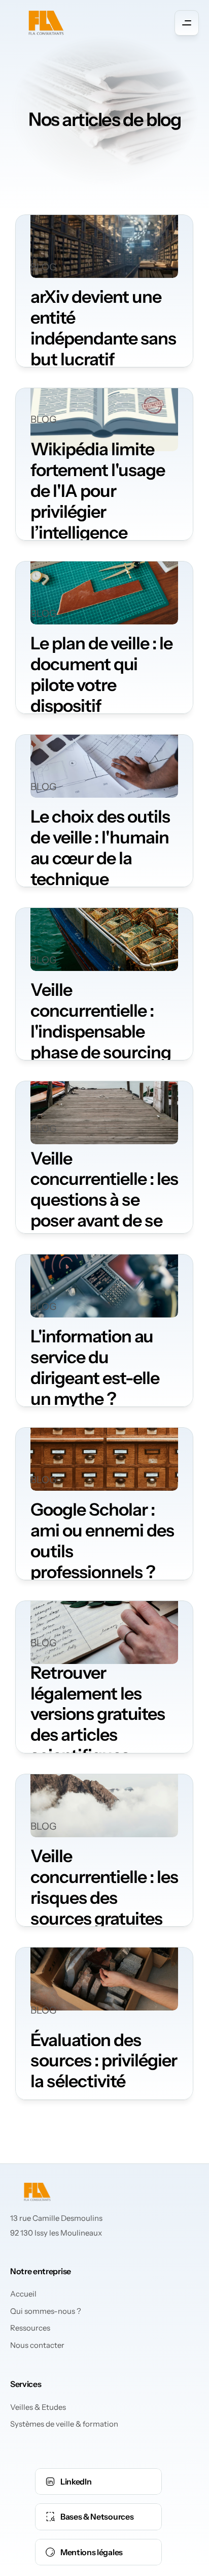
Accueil (23, 2294)
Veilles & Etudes (38, 2407)
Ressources (30, 2328)
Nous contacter (37, 2345)
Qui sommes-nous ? (46, 2311)
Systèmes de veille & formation (64, 2424)
